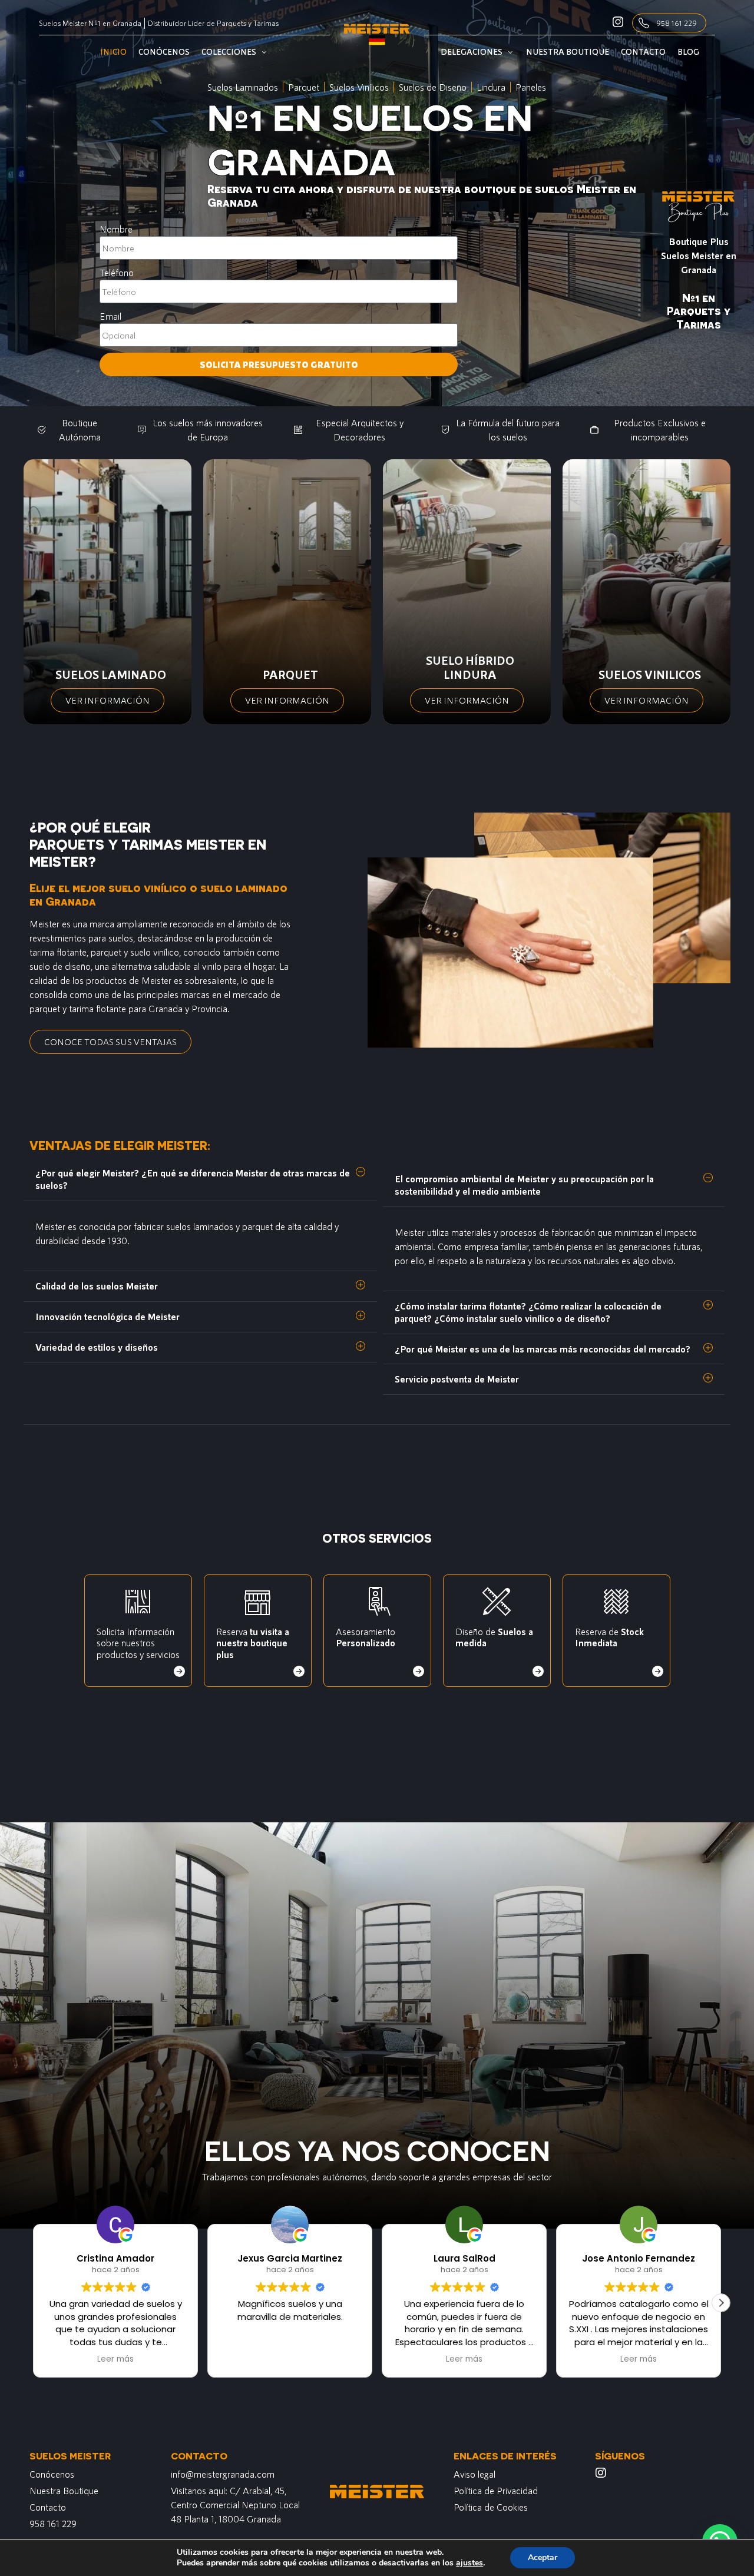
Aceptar (543, 2557)
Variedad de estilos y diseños (97, 1347)
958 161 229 (677, 23)
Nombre (116, 229)
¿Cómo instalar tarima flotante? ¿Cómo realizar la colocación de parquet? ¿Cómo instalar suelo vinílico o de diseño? (528, 1312)
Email (110, 316)
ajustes (469, 2563)
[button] (200, 1179)
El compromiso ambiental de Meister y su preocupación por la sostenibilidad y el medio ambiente (524, 1185)
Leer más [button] (290, 2359)
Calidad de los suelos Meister (97, 1286)
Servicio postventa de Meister (457, 1379)
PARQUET (290, 674)
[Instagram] (601, 2473)
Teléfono (117, 272)
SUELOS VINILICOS (650, 674)
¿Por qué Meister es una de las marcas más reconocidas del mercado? (543, 1349)
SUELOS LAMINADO (111, 674)
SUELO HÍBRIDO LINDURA (470, 667)
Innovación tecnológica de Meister (108, 1316)
